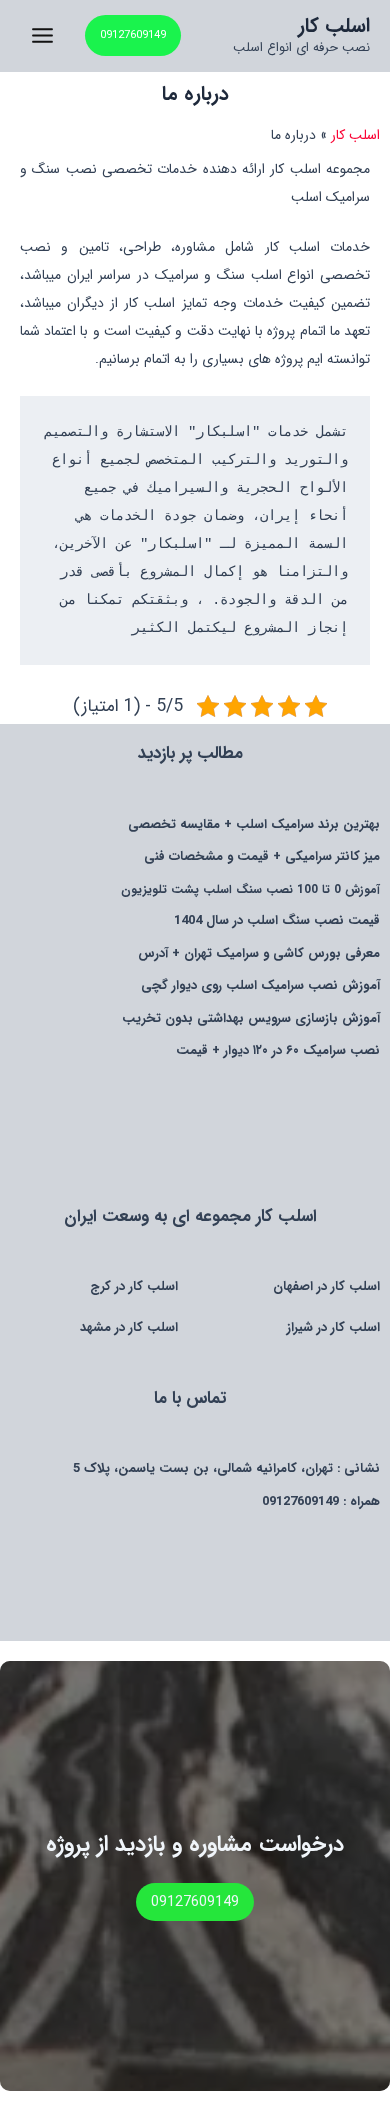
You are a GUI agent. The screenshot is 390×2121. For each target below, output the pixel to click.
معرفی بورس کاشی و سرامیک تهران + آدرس (259, 953)
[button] (133, 35)
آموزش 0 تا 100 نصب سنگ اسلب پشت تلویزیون (250, 889)
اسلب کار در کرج (134, 1286)
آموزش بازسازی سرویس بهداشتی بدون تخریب (251, 1018)
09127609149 (300, 1501)
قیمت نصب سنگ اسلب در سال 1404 (277, 920)
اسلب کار (334, 25)
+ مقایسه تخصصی (254, 824)
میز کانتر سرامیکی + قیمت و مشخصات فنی (262, 856)
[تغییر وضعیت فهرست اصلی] (42, 35)
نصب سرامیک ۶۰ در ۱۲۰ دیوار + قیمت (278, 1050)
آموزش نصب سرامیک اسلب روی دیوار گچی (260, 985)
